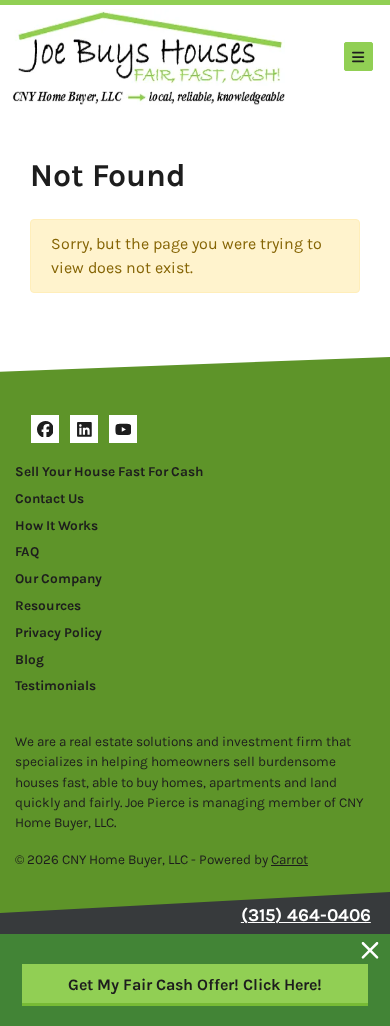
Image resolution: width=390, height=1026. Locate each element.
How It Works (56, 525)
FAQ (27, 551)
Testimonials (55, 685)
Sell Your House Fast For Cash (109, 471)
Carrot (289, 859)
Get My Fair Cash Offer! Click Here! (195, 984)
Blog (29, 659)
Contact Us (49, 498)
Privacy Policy (58, 632)
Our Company (58, 578)
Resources (48, 605)
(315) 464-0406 (306, 915)
